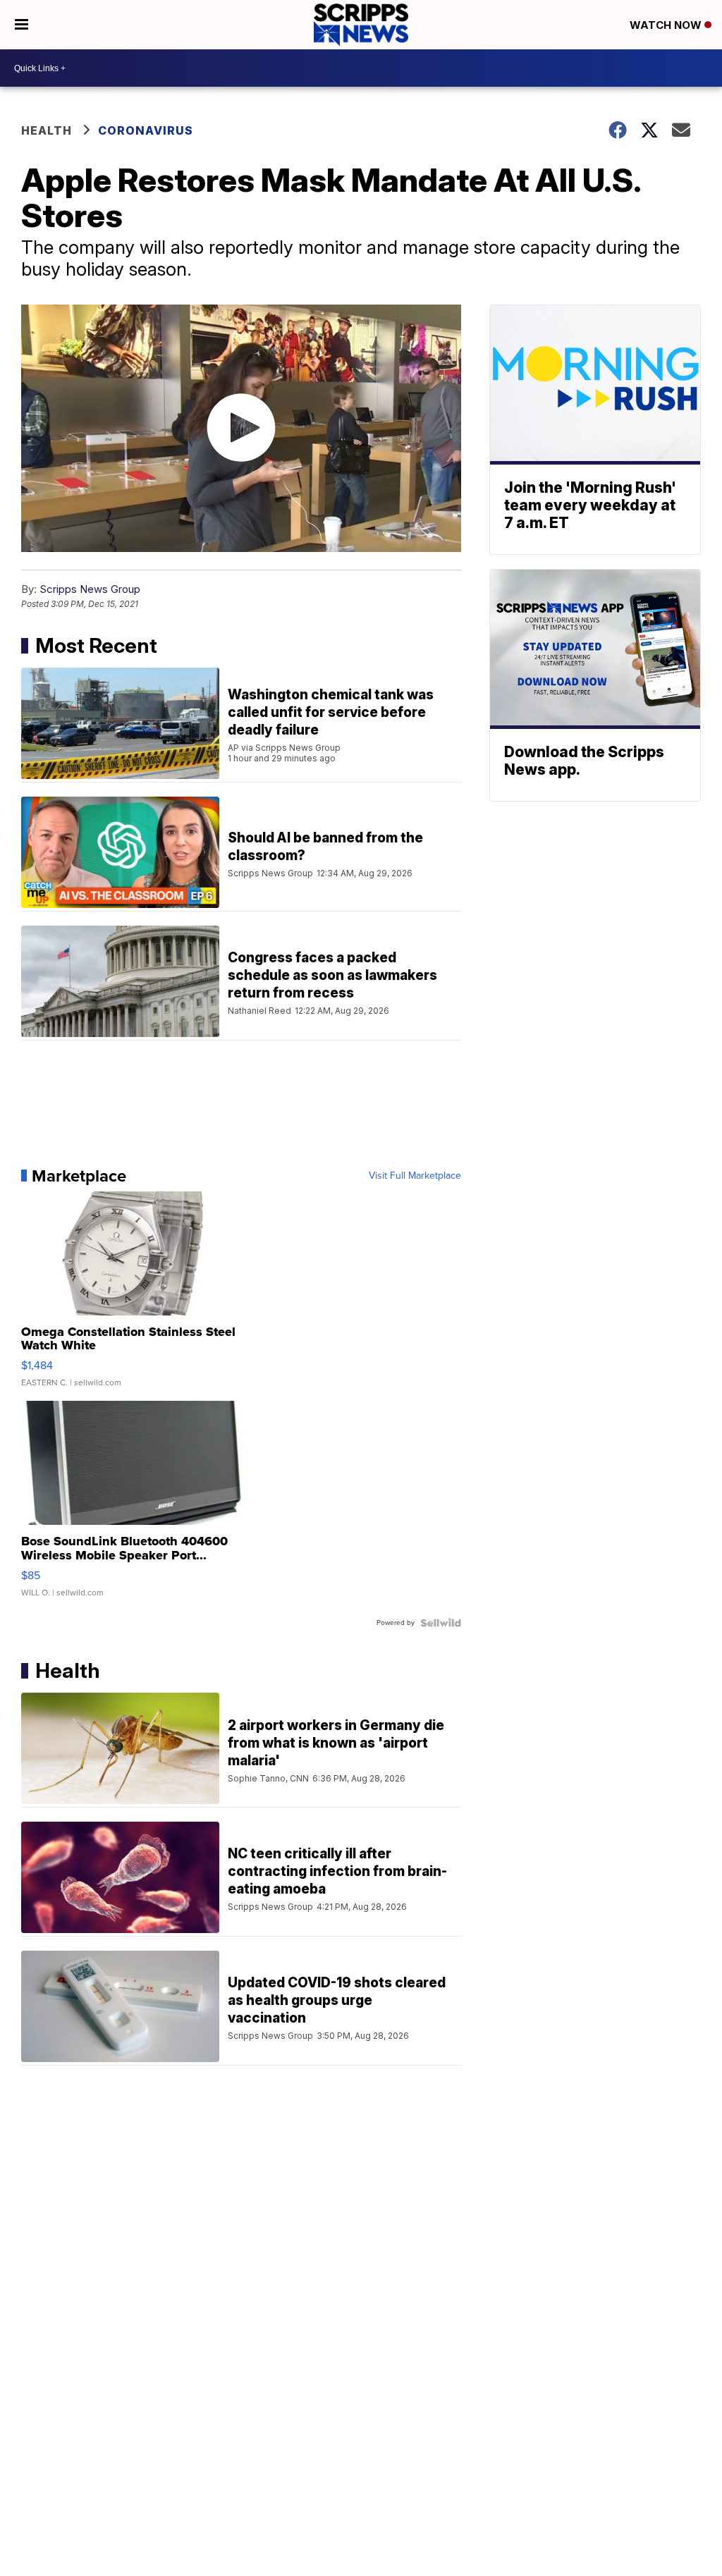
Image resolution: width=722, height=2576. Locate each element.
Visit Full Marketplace (415, 1176)
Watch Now (667, 25)
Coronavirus (146, 130)
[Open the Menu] (22, 25)
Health (47, 130)
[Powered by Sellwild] (441, 1623)
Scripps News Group (90, 589)
